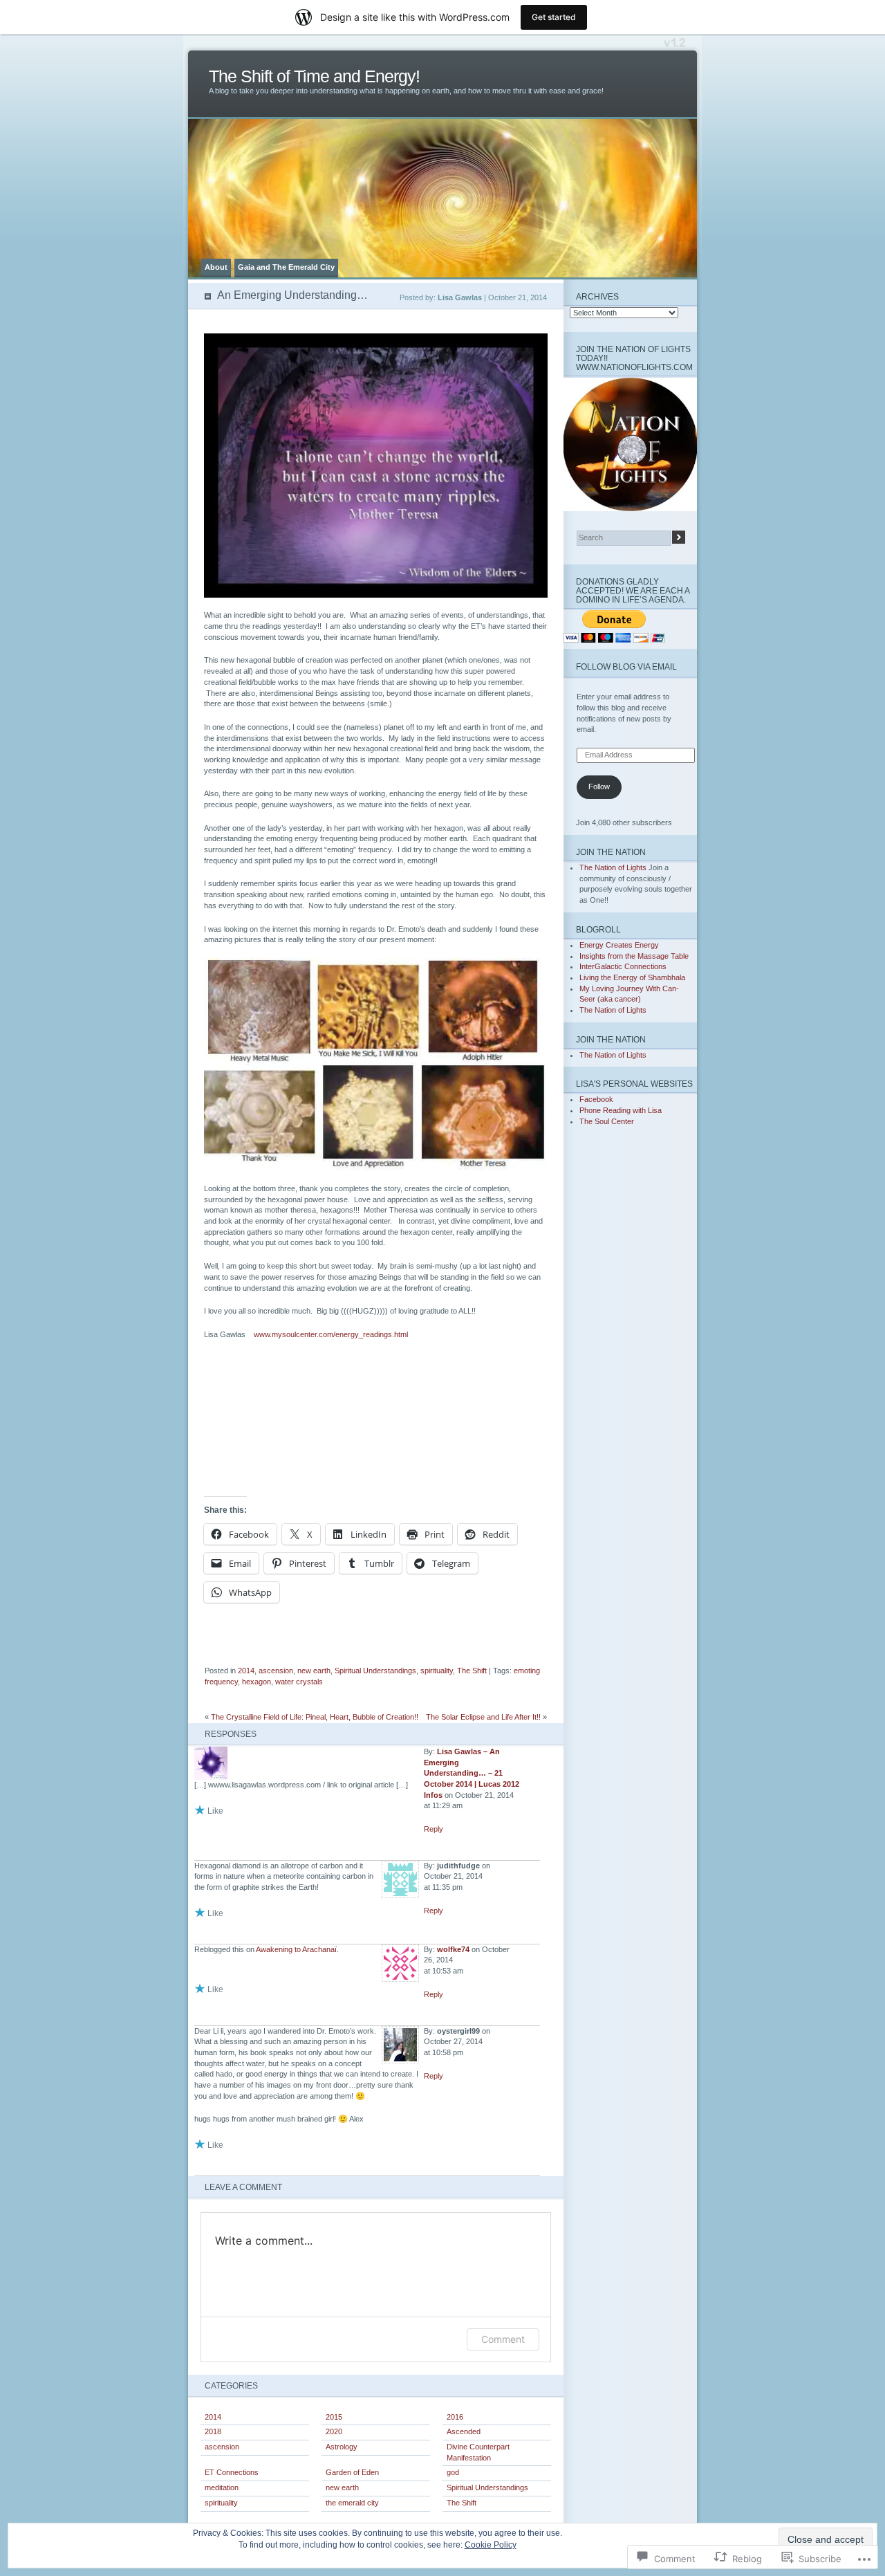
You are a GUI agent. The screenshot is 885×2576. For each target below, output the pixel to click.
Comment (503, 2339)
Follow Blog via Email (626, 666)
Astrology (342, 2447)
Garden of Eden (352, 2472)
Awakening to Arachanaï (296, 1949)
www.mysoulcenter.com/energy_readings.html (331, 1334)
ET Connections (232, 2472)
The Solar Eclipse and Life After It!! (483, 1717)
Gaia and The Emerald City (286, 267)
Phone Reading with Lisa (621, 1110)
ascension (276, 1671)
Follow (599, 786)
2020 (334, 2431)
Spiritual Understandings (375, 1671)
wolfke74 (453, 1949)
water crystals (299, 1682)
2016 (455, 2417)
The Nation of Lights (613, 867)
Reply (434, 1829)
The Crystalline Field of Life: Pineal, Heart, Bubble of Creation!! (315, 1717)
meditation (222, 2487)
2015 (334, 2417)
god (453, 2472)
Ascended (464, 2431)
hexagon (257, 1682)
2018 (213, 2431)
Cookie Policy (491, 2545)
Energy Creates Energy (619, 945)
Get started (554, 17)
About (216, 267)
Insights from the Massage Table (634, 956)
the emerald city (352, 2503)
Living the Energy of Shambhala (632, 977)
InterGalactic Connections (623, 966)
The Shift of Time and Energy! (314, 76)
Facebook (596, 1099)
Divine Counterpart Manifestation (478, 2452)
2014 (246, 1671)
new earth (314, 1671)
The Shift (472, 1671)
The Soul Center (607, 1121)
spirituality (437, 1671)
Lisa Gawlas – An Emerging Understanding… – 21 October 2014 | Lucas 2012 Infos (472, 1773)
